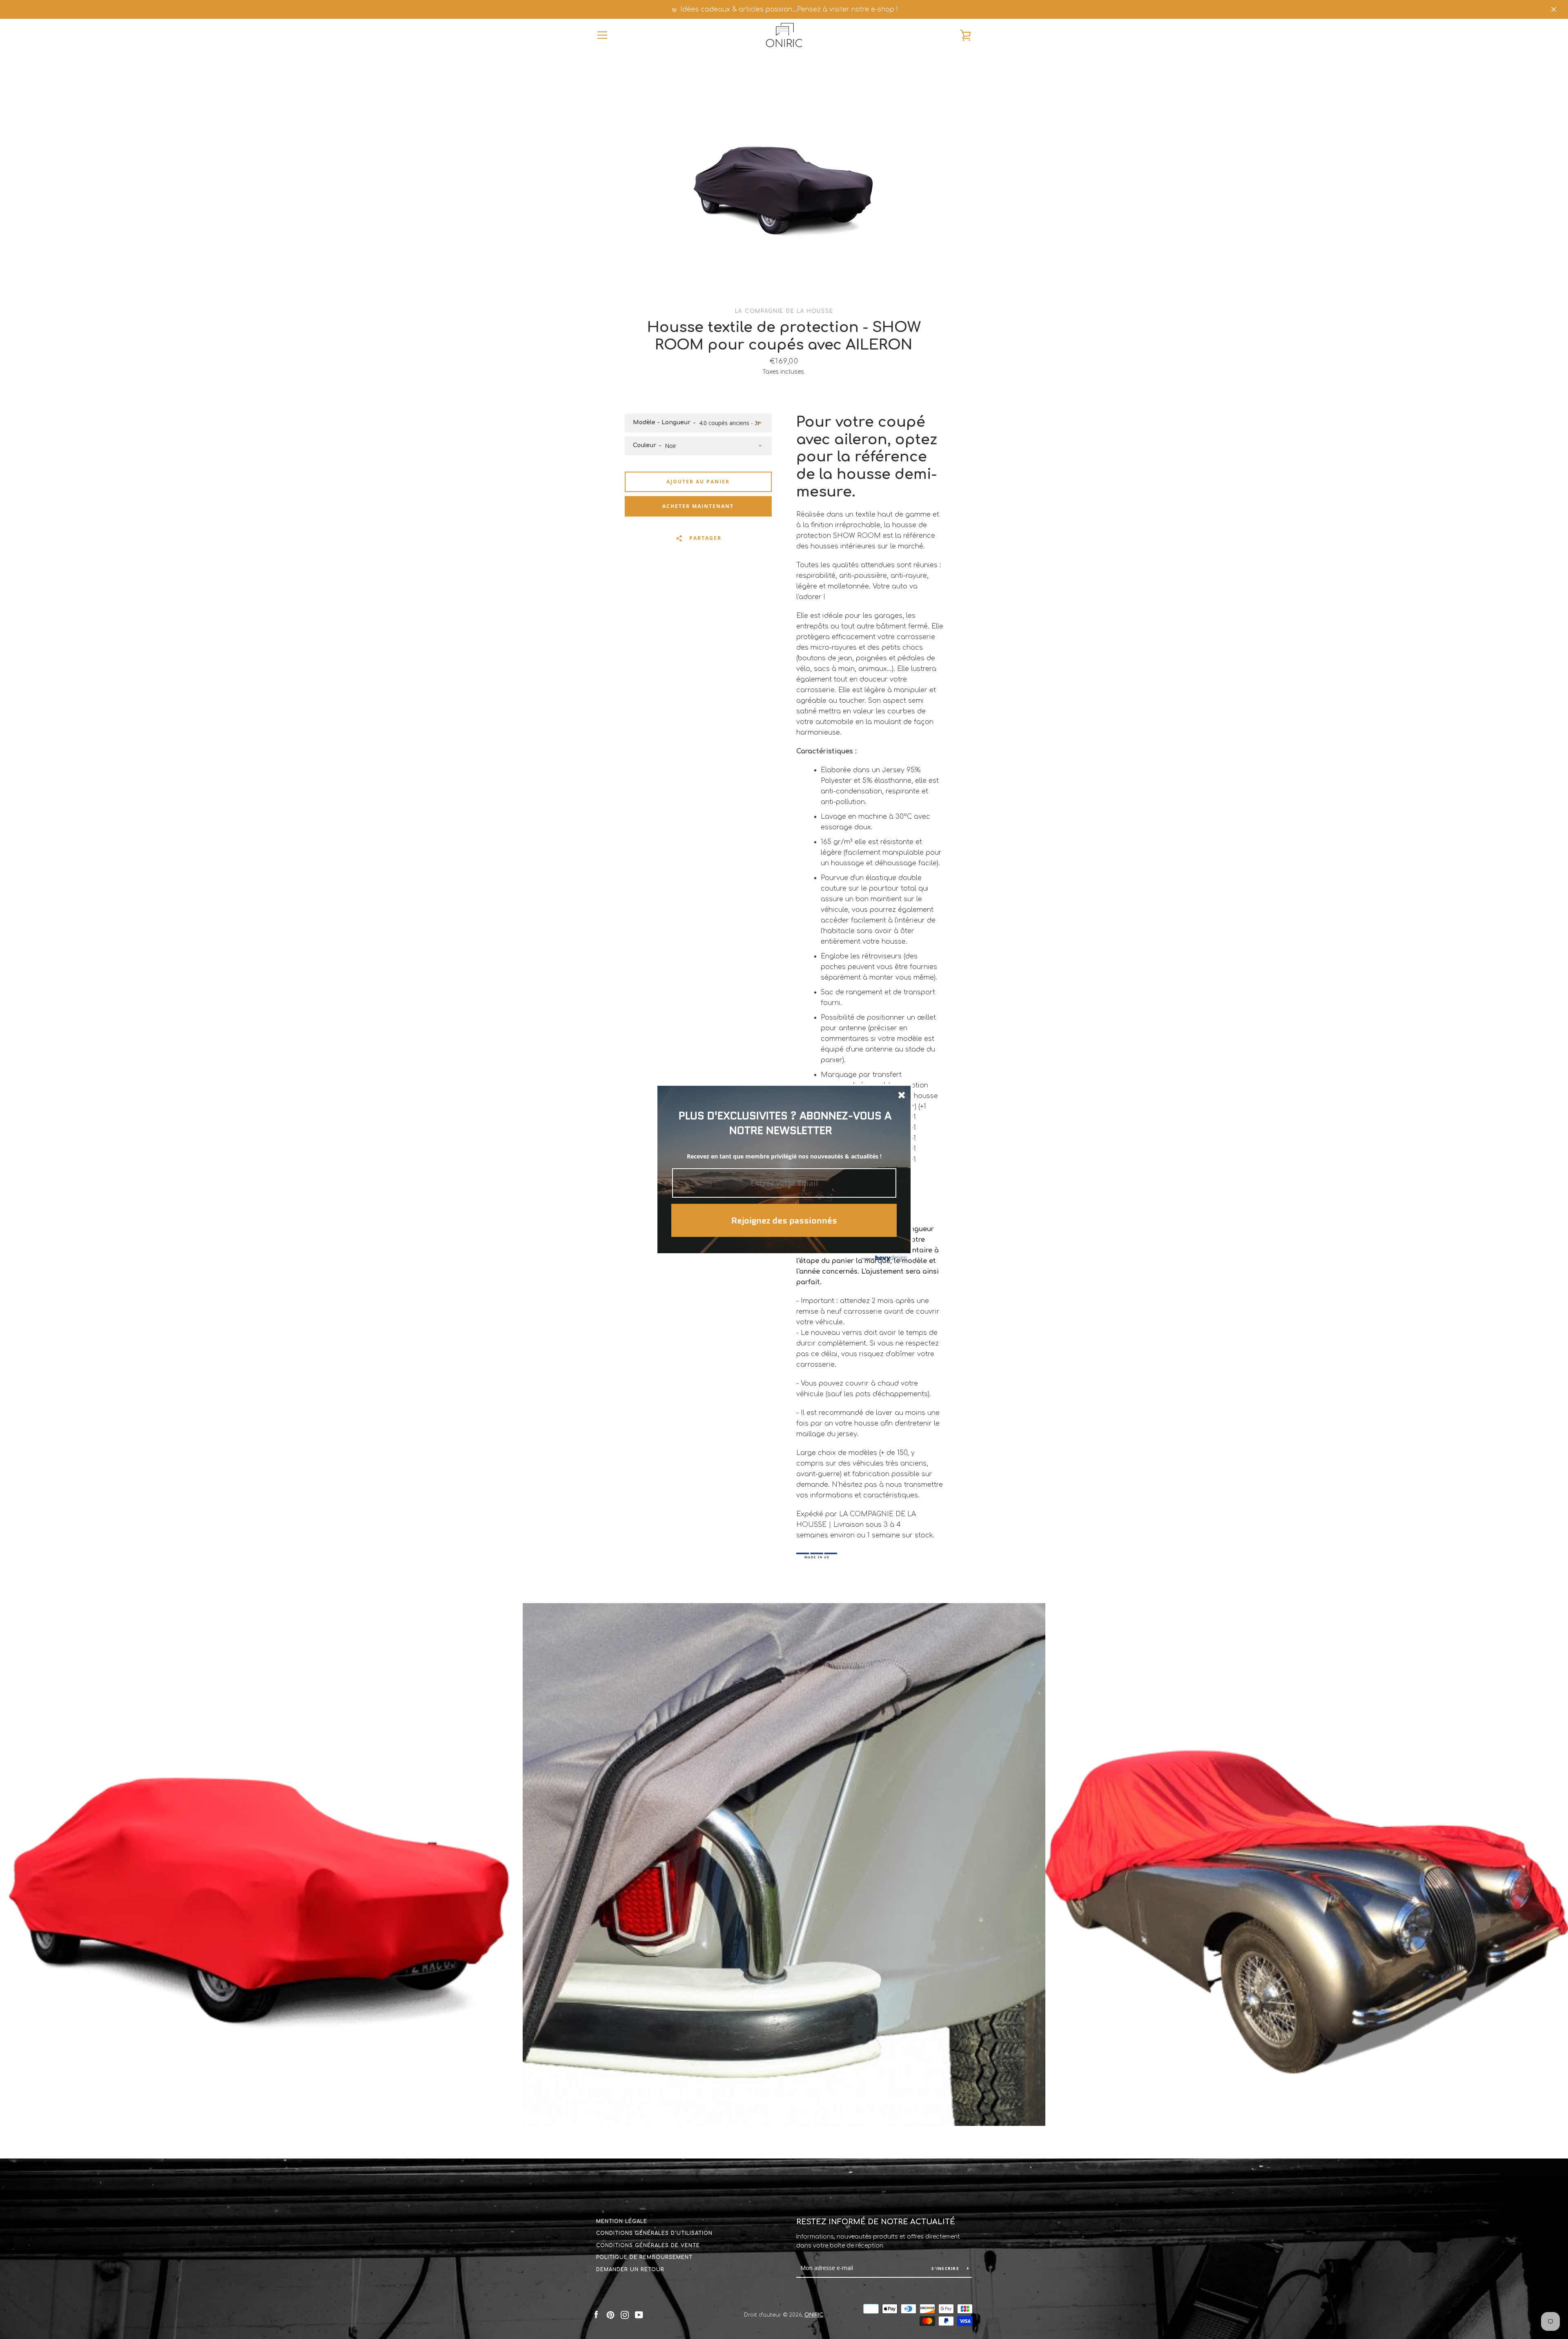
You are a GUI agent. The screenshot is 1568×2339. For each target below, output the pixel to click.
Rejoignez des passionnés (784, 1221)
